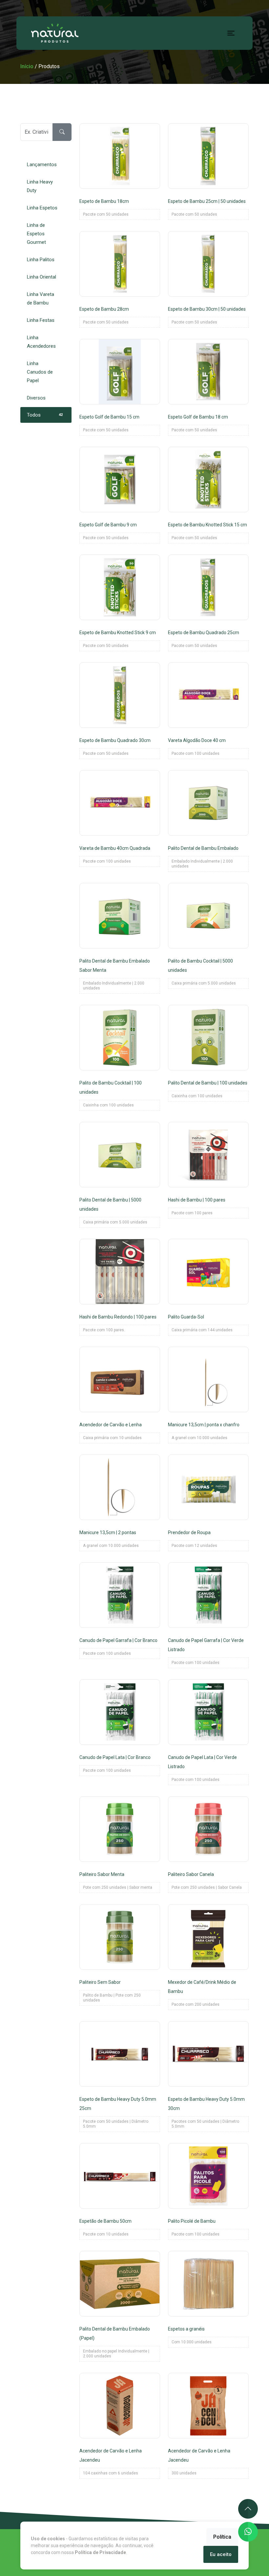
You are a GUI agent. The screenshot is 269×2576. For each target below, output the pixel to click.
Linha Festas (45, 320)
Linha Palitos (45, 260)
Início (27, 66)
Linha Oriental (45, 277)
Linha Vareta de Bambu (45, 299)
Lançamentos (45, 165)
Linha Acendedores (45, 342)
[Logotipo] (55, 33)
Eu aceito (221, 2554)
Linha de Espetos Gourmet (45, 234)
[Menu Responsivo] (231, 33)
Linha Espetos (45, 208)
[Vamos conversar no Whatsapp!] (248, 2532)
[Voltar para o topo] (248, 2509)
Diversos (45, 398)
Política (222, 2537)
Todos (45, 415)
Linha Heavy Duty (45, 186)
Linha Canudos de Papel (45, 372)
